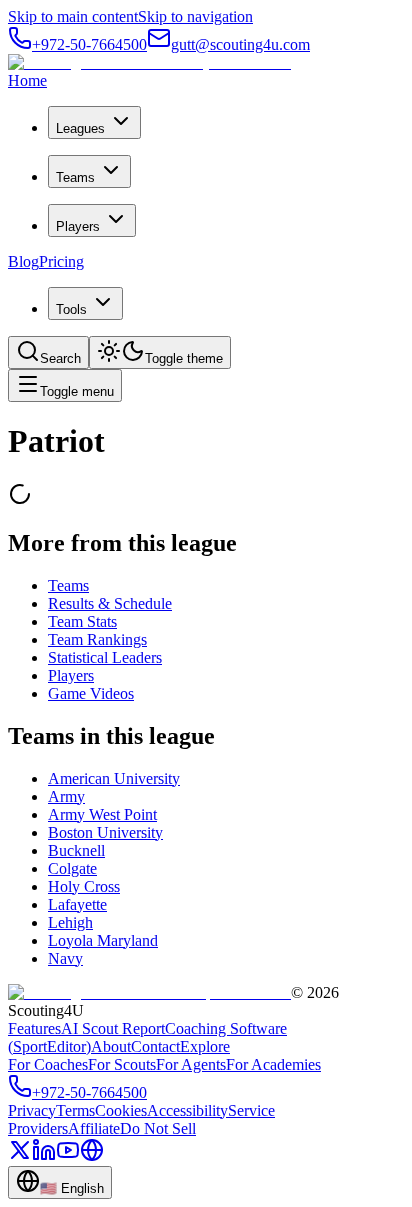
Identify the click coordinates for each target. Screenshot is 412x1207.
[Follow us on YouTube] (68, 1156)
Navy (65, 958)
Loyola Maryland (103, 940)
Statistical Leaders (105, 657)
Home (27, 80)
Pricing (61, 261)
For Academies (273, 1064)
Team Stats (82, 621)
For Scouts (122, 1064)
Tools (71, 309)
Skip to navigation (195, 16)
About (111, 1046)
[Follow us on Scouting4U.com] (92, 1156)
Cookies (121, 1110)
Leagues (80, 128)
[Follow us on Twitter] (20, 1156)
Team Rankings (97, 639)
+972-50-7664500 (89, 44)
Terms (75, 1110)
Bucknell (76, 850)
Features (34, 1028)
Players (78, 226)
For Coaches (48, 1064)
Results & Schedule (110, 603)
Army (66, 796)
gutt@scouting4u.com (240, 44)
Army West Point (102, 814)
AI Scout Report (113, 1028)
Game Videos (91, 693)
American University (114, 778)
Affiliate (94, 1128)
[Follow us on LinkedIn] (44, 1156)
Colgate (72, 868)
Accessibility (187, 1110)
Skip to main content (73, 16)
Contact (155, 1046)
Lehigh (70, 922)
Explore (205, 1046)
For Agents (191, 1064)
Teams (75, 177)
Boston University (105, 832)
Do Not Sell (158, 1128)
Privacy (32, 1110)
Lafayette (77, 904)
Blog (23, 261)
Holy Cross (84, 886)
